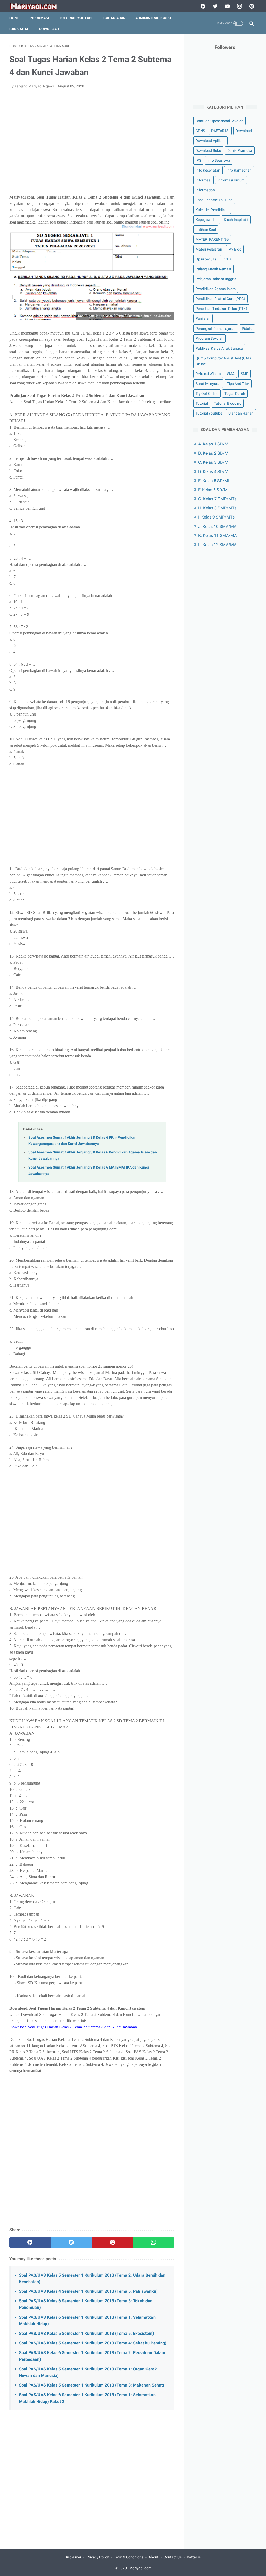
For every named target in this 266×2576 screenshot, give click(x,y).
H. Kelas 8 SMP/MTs (217, 508)
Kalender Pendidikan (212, 210)
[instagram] (239, 6)
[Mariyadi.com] (37, 6)
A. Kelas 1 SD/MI (214, 444)
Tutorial (202, 403)
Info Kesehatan (208, 170)
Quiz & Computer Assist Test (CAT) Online (223, 361)
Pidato (247, 329)
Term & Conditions (129, 2557)
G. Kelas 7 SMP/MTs (217, 499)
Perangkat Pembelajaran (216, 329)
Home (15, 18)
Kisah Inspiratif (236, 220)
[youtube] (227, 6)
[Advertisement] (92, 145)
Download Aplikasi (210, 141)
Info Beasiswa (219, 160)
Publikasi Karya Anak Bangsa (219, 348)
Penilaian (203, 318)
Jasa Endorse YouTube (214, 200)
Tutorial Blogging (228, 403)
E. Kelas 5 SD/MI (214, 481)
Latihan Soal (206, 230)
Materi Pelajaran (209, 249)
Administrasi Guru (153, 18)
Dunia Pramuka (240, 150)
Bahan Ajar (114, 18)
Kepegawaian (207, 220)
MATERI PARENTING (212, 239)
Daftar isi (194, 2557)
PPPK (227, 259)
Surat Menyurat (208, 384)
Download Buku (208, 150)
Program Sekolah (210, 338)
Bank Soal (19, 29)
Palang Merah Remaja (213, 269)
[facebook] (202, 6)
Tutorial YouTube (76, 18)
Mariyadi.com (140, 2568)
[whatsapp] (154, 2243)
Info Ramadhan (239, 170)
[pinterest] (251, 6)
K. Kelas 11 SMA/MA (217, 536)
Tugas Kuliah (235, 394)
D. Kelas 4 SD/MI (214, 472)
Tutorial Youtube (209, 413)
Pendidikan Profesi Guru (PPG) (220, 299)
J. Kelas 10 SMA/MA (217, 526)
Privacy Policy (98, 2557)
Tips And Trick (238, 384)
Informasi (39, 18)
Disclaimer (73, 2557)
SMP (245, 374)
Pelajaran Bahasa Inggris (216, 279)
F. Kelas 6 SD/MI (213, 490)
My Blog (235, 249)
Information (205, 190)
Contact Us (173, 2557)
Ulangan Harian (241, 413)
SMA (231, 374)
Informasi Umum (231, 180)
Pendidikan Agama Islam (216, 289)
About (154, 2557)
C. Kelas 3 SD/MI (214, 462)
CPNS (200, 131)
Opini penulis (206, 259)
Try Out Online (207, 394)
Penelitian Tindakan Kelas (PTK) (221, 309)
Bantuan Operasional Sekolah (220, 121)
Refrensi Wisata (208, 374)
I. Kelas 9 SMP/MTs (216, 517)
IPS (198, 160)
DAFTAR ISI (220, 131)
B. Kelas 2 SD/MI (214, 453)
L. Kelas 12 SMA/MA (217, 545)
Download (49, 29)
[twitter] (214, 6)
